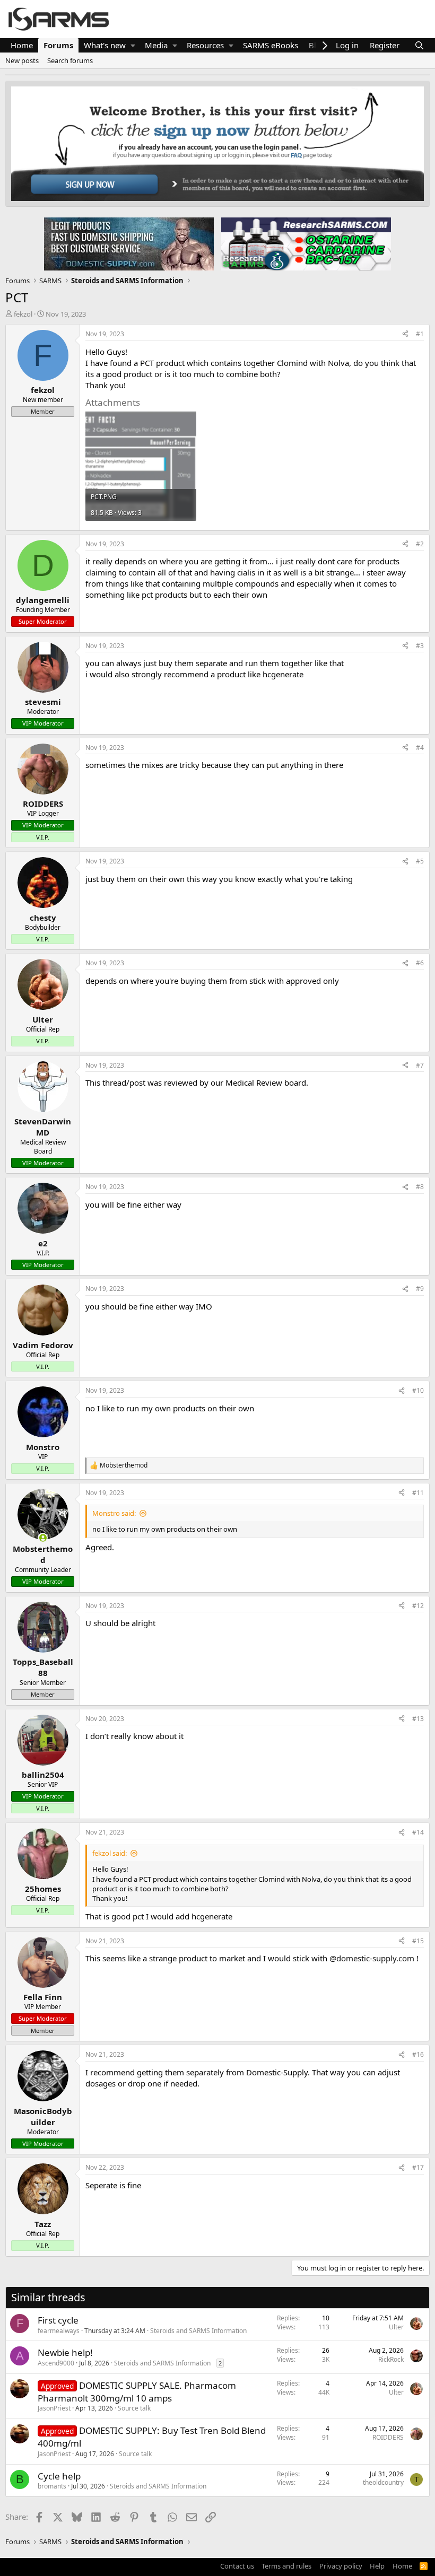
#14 (418, 1832)
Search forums (70, 60)
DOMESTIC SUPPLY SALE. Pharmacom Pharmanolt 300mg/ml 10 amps (137, 2392)
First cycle (58, 2320)
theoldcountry (383, 2482)
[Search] (419, 45)
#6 (420, 963)
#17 (418, 2167)
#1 (420, 334)
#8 (420, 1187)
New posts (22, 60)
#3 (420, 646)
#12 (418, 1606)
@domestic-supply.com (372, 1958)
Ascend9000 (56, 2363)
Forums (58, 45)
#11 (418, 1493)
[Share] (405, 334)
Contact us (237, 2566)
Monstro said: (114, 1513)
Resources (205, 45)
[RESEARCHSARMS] (305, 243)
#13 (418, 1719)
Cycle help (59, 2476)
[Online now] (43, 1538)
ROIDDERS (388, 2437)
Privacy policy (341, 2566)
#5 (420, 861)
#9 (420, 1289)
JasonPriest (54, 2408)
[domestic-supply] (129, 243)
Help (377, 2566)
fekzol (23, 314)
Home (22, 45)
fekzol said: (110, 1853)
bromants (52, 2486)
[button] (133, 45)
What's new (105, 45)
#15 (418, 1941)
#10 (418, 1390)
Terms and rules (286, 2566)
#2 (420, 544)
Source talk (134, 2408)
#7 (420, 1065)
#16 (418, 2054)
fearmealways (59, 2331)
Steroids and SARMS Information (198, 2331)
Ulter (396, 2327)
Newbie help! (65, 2352)
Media (156, 45)
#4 (420, 748)
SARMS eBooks (271, 45)
